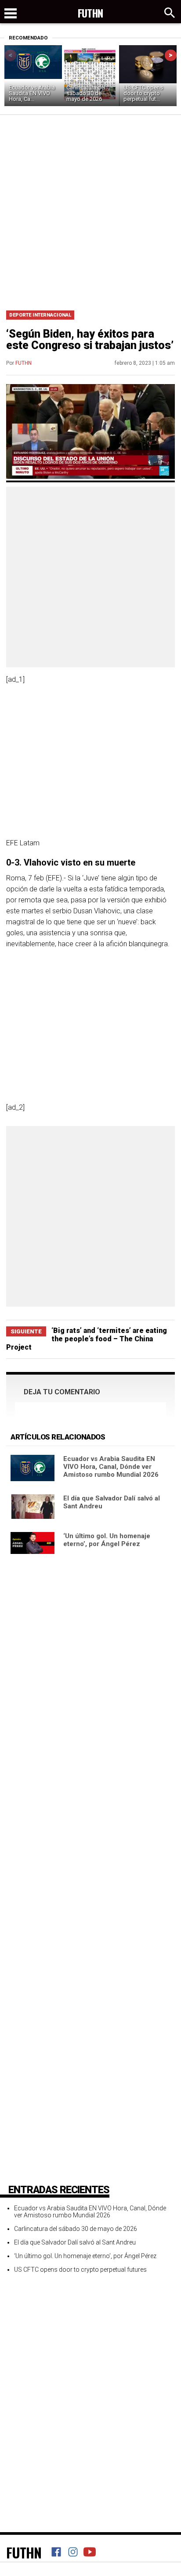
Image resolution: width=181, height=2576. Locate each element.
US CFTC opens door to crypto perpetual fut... (143, 93)
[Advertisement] (90, 210)
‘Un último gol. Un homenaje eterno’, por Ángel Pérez (107, 1540)
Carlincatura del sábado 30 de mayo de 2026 (86, 93)
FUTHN (24, 363)
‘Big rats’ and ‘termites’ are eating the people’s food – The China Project (87, 1339)
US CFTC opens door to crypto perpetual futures (80, 2270)
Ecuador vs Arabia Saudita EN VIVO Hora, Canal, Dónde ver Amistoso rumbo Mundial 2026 (111, 1467)
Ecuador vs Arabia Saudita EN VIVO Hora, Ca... (32, 93)
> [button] (171, 55)
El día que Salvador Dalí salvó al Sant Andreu (75, 2242)
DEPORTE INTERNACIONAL (40, 315)
